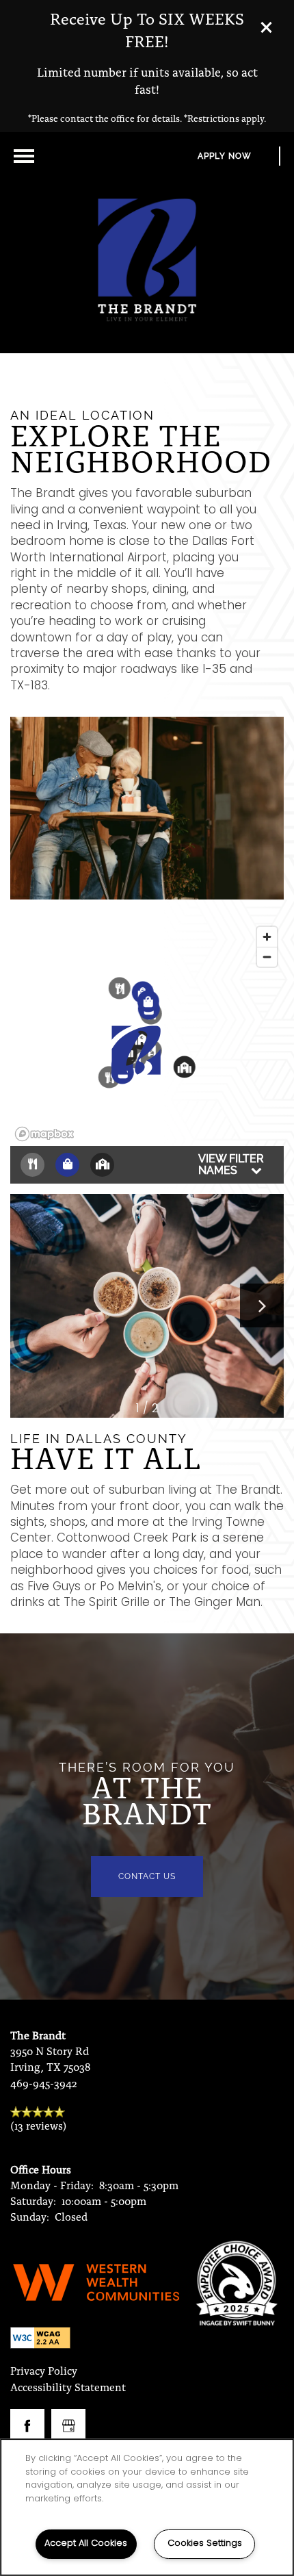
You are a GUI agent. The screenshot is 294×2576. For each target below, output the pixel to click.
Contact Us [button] (147, 1876)
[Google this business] (68, 2426)
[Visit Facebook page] (27, 2426)
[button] (277, 27)
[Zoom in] (267, 937)
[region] (147, 2507)
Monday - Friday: (52, 2185)
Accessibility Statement (68, 2387)
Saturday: (33, 2201)
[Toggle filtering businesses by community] (102, 1165)
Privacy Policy (44, 2370)
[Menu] (24, 156)
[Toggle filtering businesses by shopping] (67, 1165)
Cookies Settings (205, 2543)
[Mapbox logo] (44, 1134)
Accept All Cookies (86, 2543)
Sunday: (30, 2216)
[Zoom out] (267, 957)
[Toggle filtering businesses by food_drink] (32, 1165)
